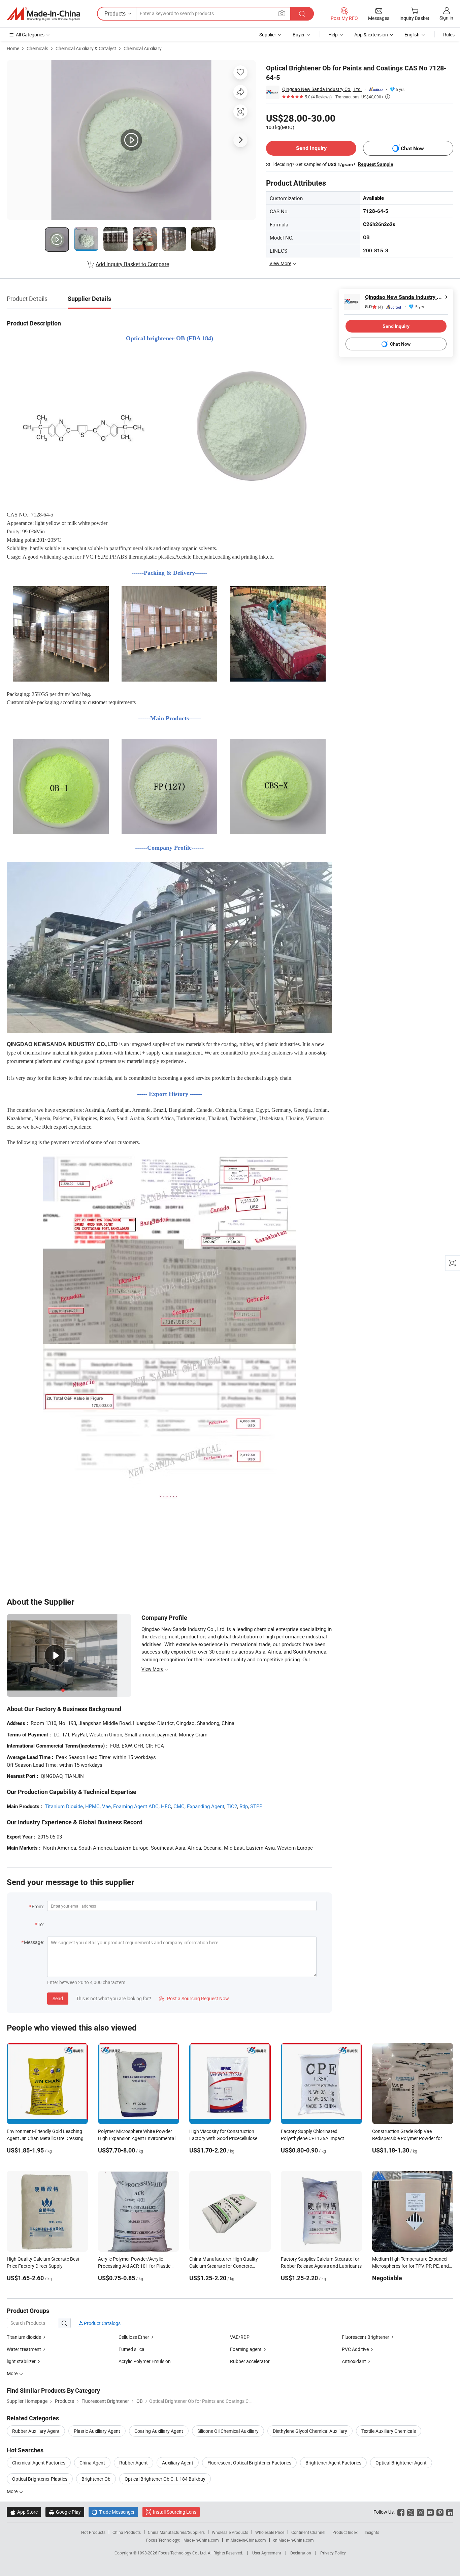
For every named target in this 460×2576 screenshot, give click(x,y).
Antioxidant (354, 2361)
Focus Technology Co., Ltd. (183, 2553)
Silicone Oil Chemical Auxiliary (228, 2431)
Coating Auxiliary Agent (159, 2431)
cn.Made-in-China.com (293, 2540)
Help (333, 35)
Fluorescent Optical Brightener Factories (249, 2463)
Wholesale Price (270, 2532)
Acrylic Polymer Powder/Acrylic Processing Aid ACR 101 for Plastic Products (134, 2266)
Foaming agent (246, 2349)
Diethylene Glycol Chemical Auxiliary (310, 2431)
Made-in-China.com (201, 2540)
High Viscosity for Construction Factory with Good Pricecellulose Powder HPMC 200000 (223, 2138)
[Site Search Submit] (302, 14)
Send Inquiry (311, 148)
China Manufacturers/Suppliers (176, 2532)
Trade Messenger (113, 2512)
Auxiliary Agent (178, 2463)
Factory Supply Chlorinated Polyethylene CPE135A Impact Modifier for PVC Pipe (313, 2138)
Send (58, 1998)
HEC (166, 1806)
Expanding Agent (206, 1806)
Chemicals (37, 48)
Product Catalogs (102, 2323)
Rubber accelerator (250, 2361)
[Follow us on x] (411, 2512)
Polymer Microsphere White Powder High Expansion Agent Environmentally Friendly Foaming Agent (138, 2138)
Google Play (65, 2512)
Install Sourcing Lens (175, 2512)
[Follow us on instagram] (420, 2512)
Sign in (446, 18)
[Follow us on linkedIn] (450, 2512)
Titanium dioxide (24, 2337)
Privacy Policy (333, 2553)
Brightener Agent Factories (333, 2463)
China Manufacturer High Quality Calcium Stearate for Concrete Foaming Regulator (224, 2266)
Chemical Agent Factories (39, 2463)
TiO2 (232, 1806)
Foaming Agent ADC (136, 1806)
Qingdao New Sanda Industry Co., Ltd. (322, 89)
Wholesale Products (230, 2532)
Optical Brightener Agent (401, 2463)
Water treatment (24, 2349)
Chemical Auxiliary (143, 48)
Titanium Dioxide (64, 1806)
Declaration (301, 2553)
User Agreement (267, 2553)
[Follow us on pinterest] (440, 2512)
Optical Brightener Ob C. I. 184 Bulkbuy (165, 2479)
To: (41, 1924)
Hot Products (93, 2532)
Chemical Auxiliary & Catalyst (86, 48)
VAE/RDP (240, 2337)
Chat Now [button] (412, 148)
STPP (256, 1806)
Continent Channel (308, 2532)
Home (13, 48)
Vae (106, 1806)
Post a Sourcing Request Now (194, 1998)
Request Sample (376, 164)
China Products (127, 2532)
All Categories (30, 35)
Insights (372, 2532)
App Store (24, 2512)
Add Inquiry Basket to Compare (132, 264)
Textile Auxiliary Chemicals (389, 2431)
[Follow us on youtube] (430, 2512)
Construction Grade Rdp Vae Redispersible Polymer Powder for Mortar (407, 2138)
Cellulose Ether (134, 2337)
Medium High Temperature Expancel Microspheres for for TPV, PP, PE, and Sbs (410, 2266)
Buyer (299, 35)
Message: (34, 1942)
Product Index (345, 2532)
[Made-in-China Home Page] (43, 14)
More (13, 2491)
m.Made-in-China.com (246, 2540)
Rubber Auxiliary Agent (36, 2431)
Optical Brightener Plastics (40, 2479)
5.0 (374, 307)
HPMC (92, 1806)
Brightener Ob (96, 2479)
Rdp (244, 1806)
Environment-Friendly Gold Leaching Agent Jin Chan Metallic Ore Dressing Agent (45, 2138)
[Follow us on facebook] (401, 2512)
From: (38, 1906)
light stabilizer (21, 2361)
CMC (179, 1806)
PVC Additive (355, 2349)
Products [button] (115, 13)
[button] (282, 13)
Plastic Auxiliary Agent (97, 2431)
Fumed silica (132, 2349)
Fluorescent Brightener (366, 2337)
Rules (449, 35)
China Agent (92, 2463)
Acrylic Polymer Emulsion (145, 2361)
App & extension (371, 35)
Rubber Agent (134, 2463)
